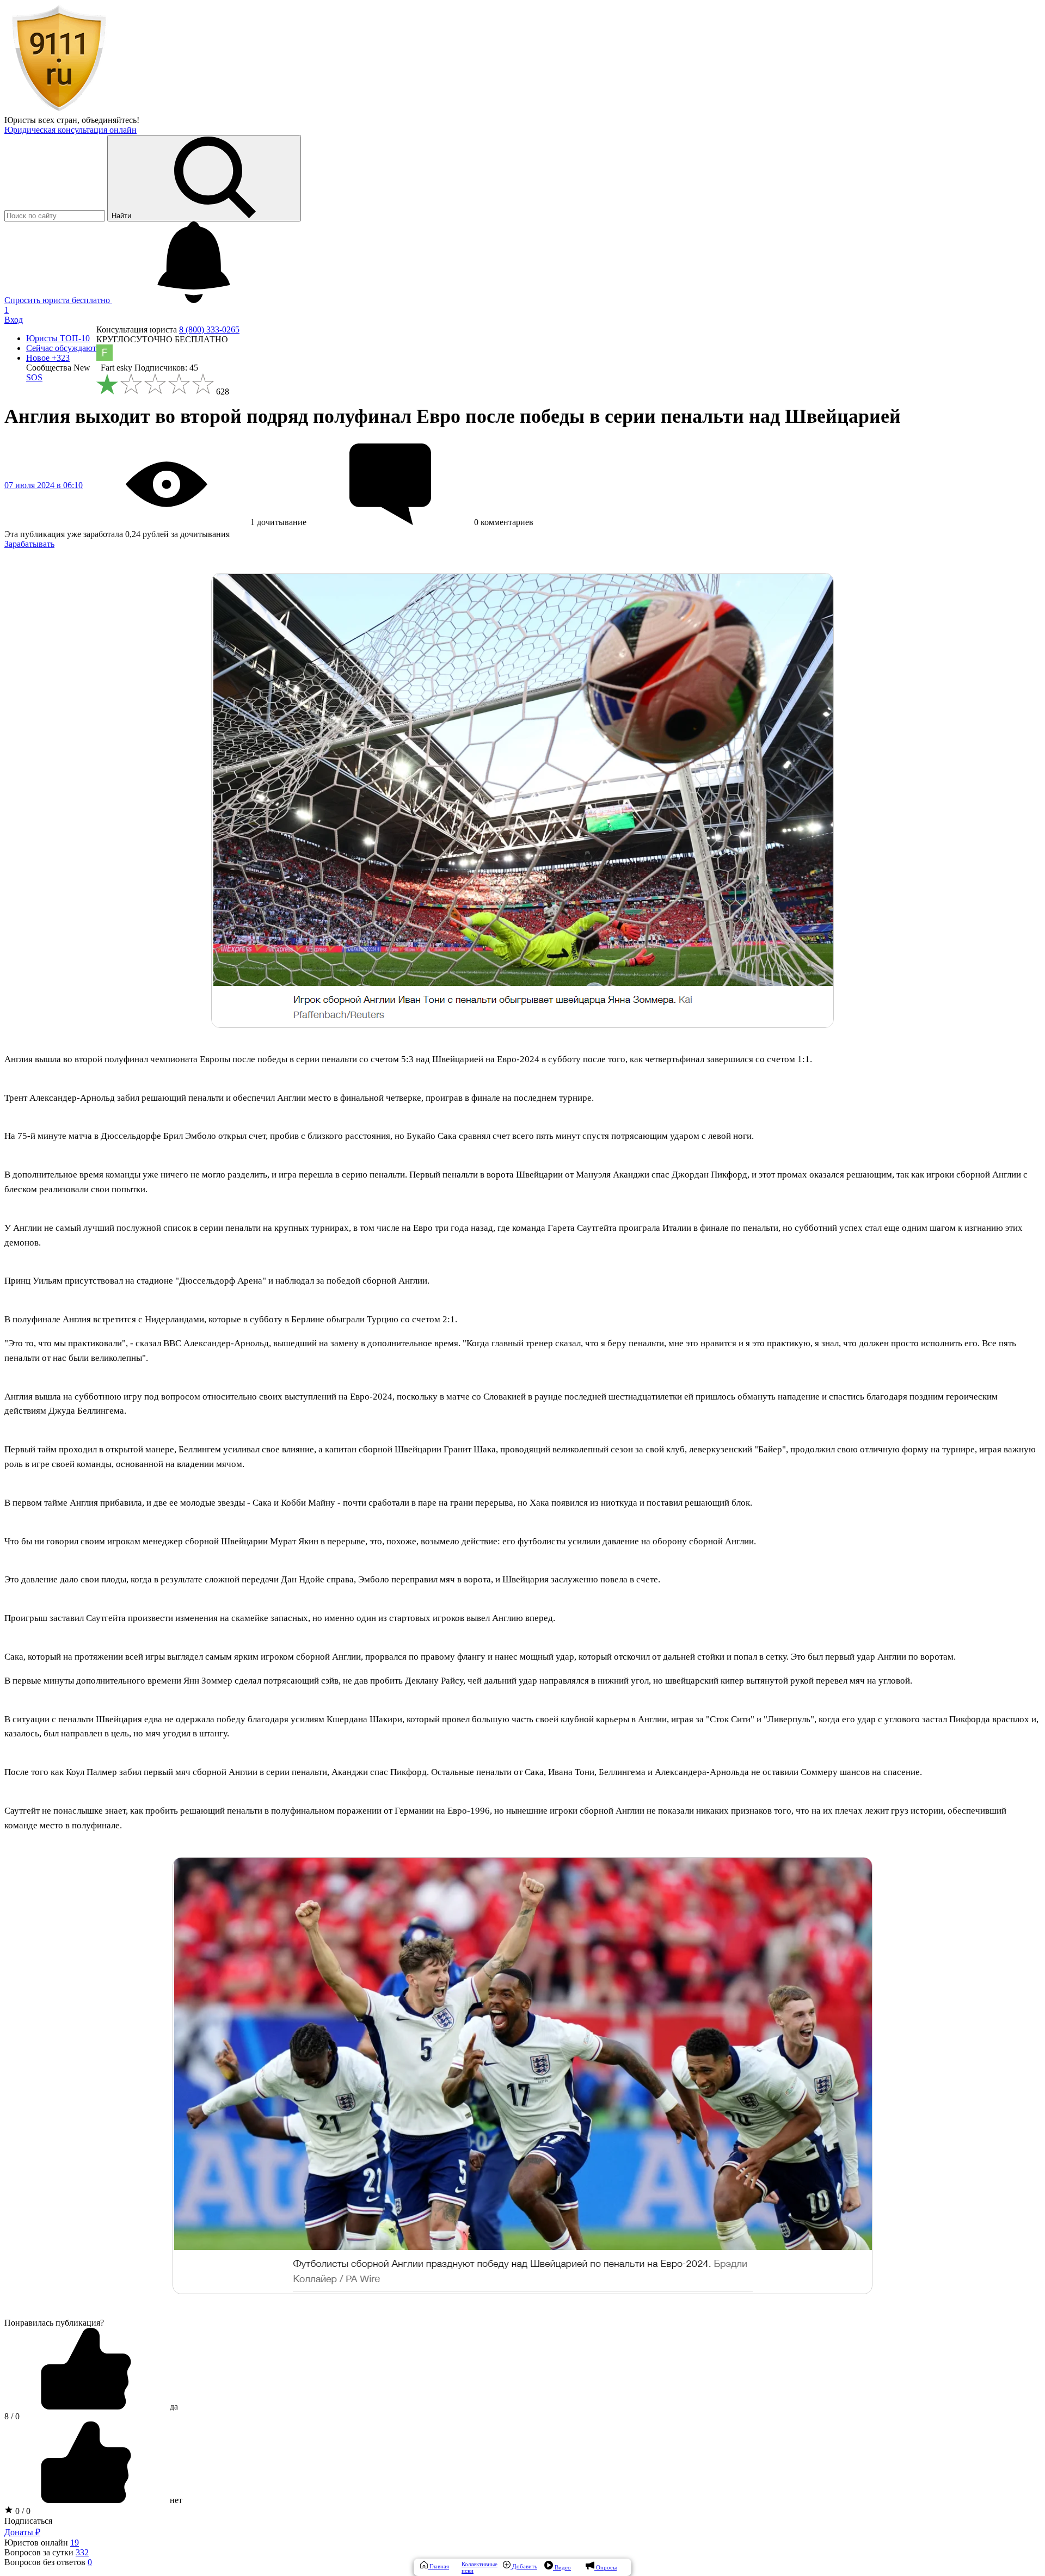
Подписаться (28, 2521)
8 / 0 (12, 2416)
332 (82, 2552)
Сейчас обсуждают (61, 348)
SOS (34, 377)
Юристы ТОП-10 (58, 338)
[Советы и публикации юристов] (59, 110)
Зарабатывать (29, 544)
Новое (48, 358)
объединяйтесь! (110, 120)
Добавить (524, 2566)
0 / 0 (22, 2511)
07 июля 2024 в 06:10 (44, 485)
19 (75, 2543)
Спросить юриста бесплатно (58, 300)
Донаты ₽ (22, 2532)
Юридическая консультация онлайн (70, 130)
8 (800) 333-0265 (209, 329)
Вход (14, 320)
